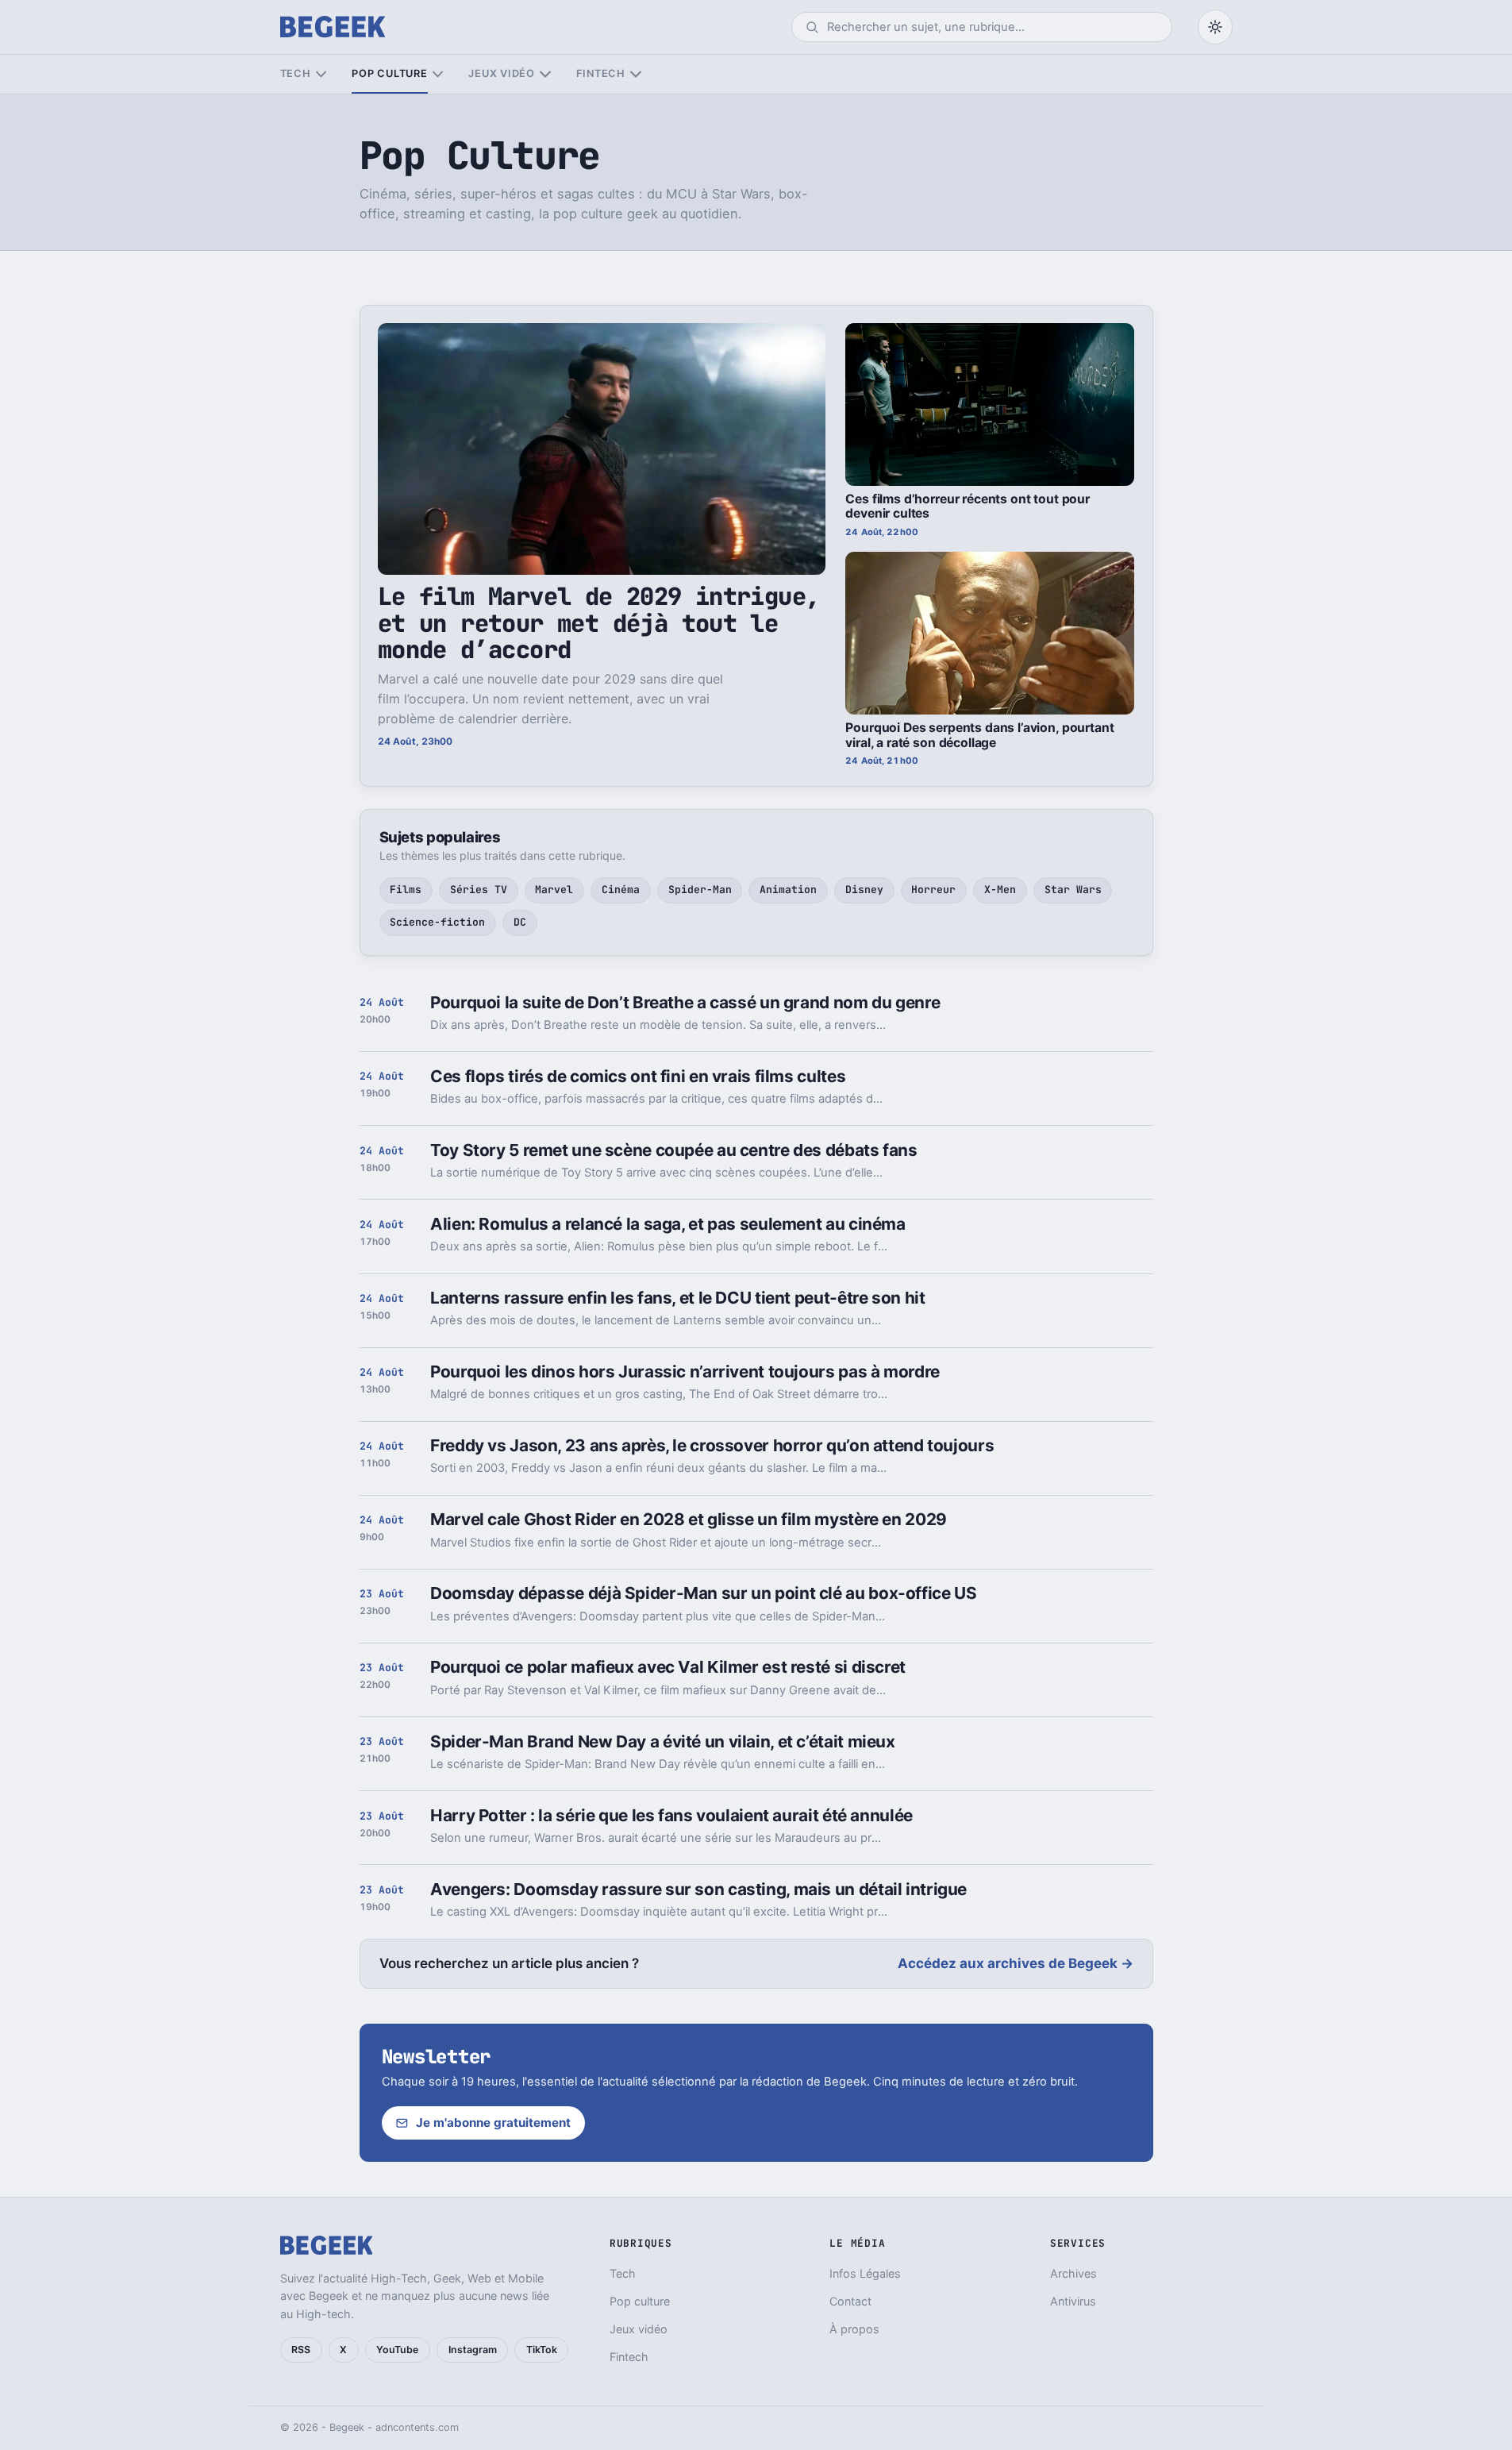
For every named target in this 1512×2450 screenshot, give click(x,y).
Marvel (554, 890)
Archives (1073, 2273)
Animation (788, 890)
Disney (864, 890)
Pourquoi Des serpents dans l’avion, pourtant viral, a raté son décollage (979, 735)
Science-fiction (437, 922)
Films (406, 890)
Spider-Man (700, 890)
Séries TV (479, 890)
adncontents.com (417, 2427)
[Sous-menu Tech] (321, 74)
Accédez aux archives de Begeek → (1016, 1963)
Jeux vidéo (502, 73)
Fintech (601, 73)
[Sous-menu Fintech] (635, 74)
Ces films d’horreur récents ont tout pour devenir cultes (968, 507)
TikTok (542, 2350)
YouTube (397, 2350)
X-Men (1000, 890)
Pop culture (389, 73)
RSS (301, 2350)
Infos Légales (865, 2273)
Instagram (473, 2350)
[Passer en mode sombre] (1215, 27)
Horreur (933, 890)
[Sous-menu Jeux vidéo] (545, 74)
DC (520, 922)
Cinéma (621, 890)
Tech (296, 73)
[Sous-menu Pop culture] (438, 74)
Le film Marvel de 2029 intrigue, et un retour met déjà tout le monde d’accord (599, 623)
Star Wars (1073, 890)
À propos (854, 2329)
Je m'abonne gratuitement (493, 2123)
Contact (850, 2301)
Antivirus (1073, 2301)
